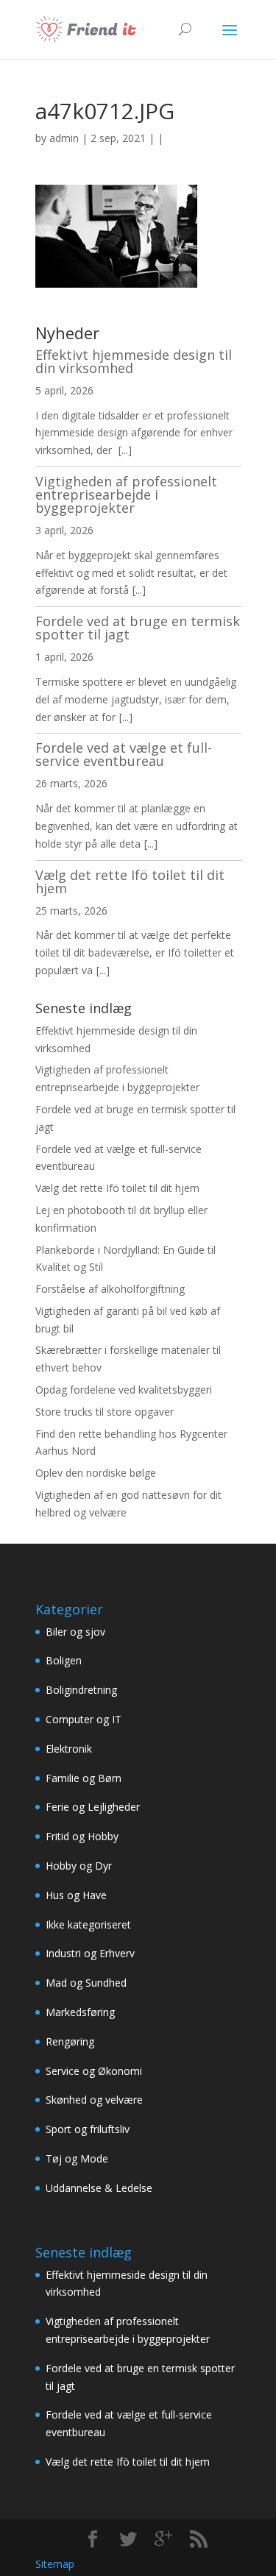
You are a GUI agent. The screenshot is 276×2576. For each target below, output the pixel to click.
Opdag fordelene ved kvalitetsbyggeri (124, 1390)
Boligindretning (81, 1690)
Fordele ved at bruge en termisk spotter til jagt (138, 628)
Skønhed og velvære (94, 2100)
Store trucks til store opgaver (105, 1412)
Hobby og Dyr (79, 1866)
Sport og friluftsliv (88, 2129)
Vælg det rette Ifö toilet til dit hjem (130, 881)
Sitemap (55, 2564)
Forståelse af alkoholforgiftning (110, 1289)
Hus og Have (76, 1895)
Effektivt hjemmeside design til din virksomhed (134, 361)
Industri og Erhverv (90, 1953)
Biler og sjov (75, 1632)
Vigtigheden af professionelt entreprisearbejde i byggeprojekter (126, 494)
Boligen (64, 1660)
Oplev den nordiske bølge (96, 1473)
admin (64, 138)
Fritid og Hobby (82, 1836)
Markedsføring (80, 2012)
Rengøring (70, 2041)
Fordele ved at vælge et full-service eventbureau (124, 754)
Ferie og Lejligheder (93, 1807)
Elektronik (69, 1749)
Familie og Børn (84, 1778)
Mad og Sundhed (86, 1983)
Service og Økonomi (94, 2071)
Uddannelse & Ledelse (99, 2188)
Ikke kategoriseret (88, 1924)
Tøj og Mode (77, 2158)
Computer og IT (84, 1719)
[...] (125, 450)
